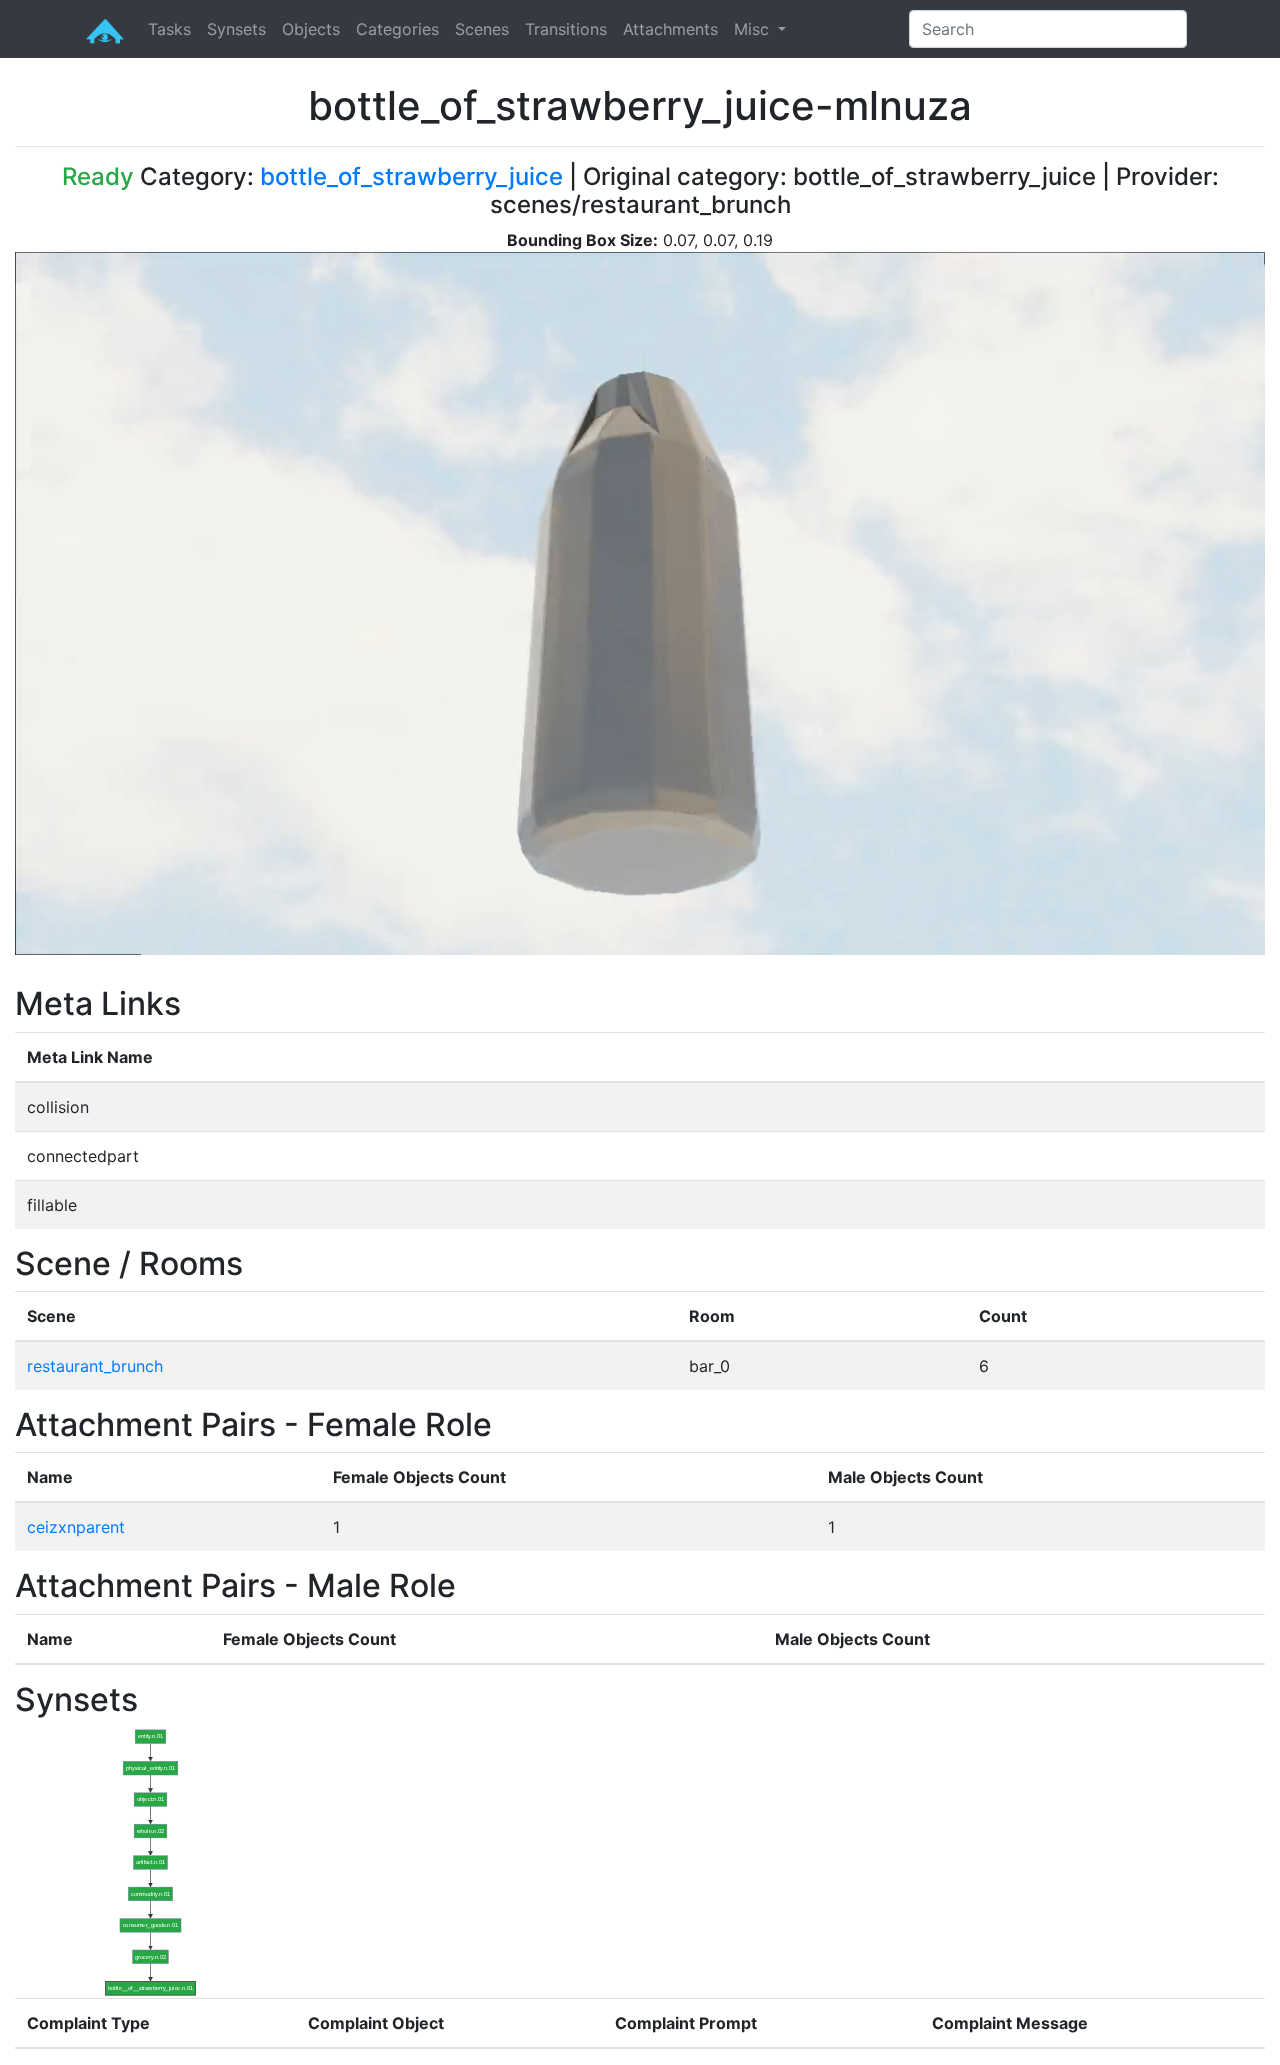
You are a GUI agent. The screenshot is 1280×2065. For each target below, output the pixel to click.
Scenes (482, 29)
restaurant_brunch (95, 1366)
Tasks (169, 29)
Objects (311, 29)
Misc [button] (754, 29)
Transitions (566, 29)
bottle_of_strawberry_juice (411, 176)
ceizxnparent (76, 1527)
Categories (397, 29)
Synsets (236, 29)
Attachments (670, 29)
